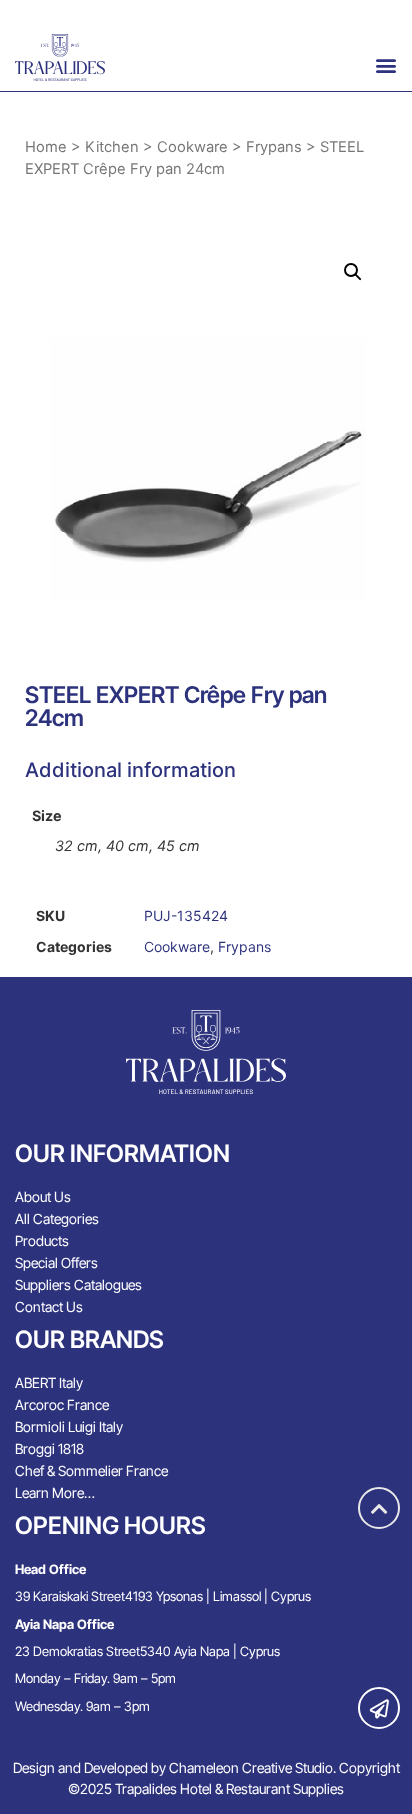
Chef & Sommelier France (91, 1470)
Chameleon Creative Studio (251, 1767)
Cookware (192, 147)
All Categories (57, 1218)
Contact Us (49, 1306)
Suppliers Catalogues (78, 1284)
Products (42, 1240)
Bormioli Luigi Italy (69, 1426)
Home (46, 147)
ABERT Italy (49, 1382)
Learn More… (55, 1492)
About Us (43, 1196)
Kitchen (112, 147)
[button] (386, 64)
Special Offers (56, 1262)
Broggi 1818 (49, 1448)
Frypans (274, 147)
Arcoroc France (62, 1404)
